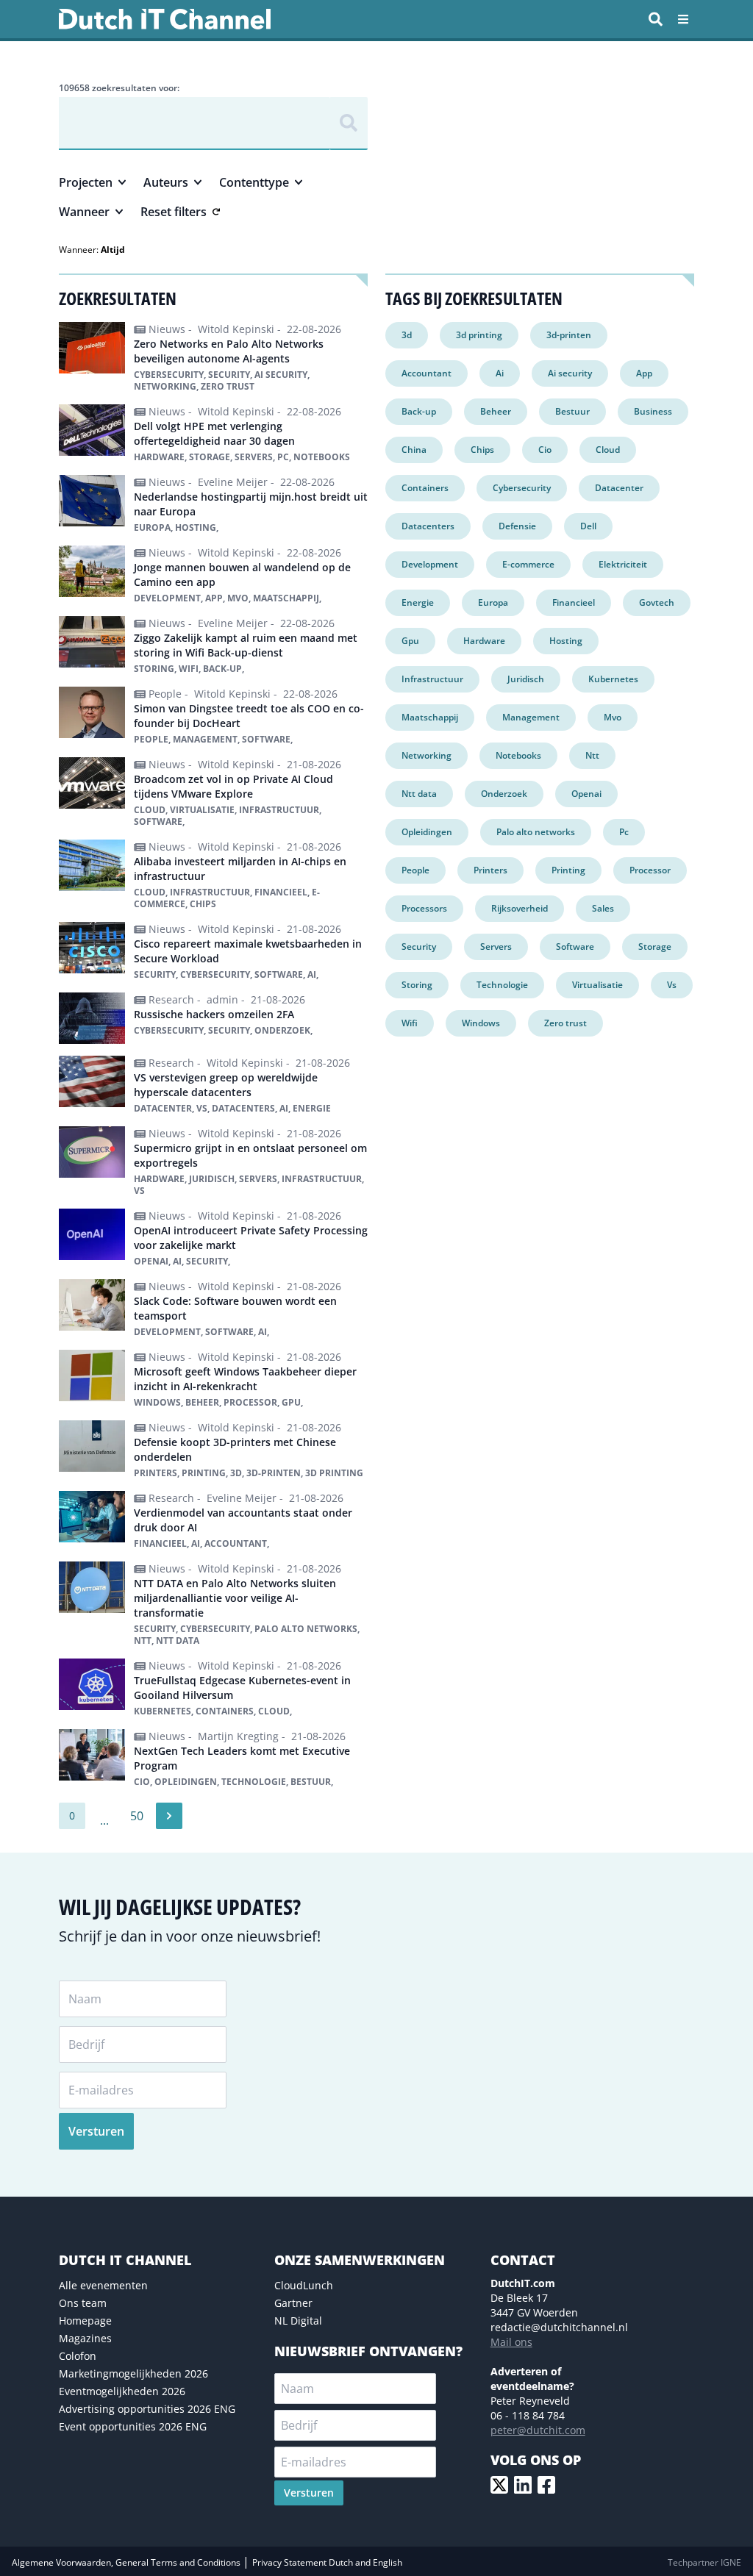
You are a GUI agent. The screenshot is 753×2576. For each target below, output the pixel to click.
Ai (500, 373)
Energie (418, 602)
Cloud (608, 450)
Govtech (657, 602)
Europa (493, 602)
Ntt (592, 755)
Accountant (427, 373)
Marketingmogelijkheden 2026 (133, 2373)
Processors (424, 908)
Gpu (410, 641)
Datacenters (428, 526)
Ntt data (419, 794)
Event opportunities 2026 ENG (133, 2426)
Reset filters (174, 212)
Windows (481, 1023)
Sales (603, 908)
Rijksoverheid (520, 908)
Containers (425, 488)
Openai (586, 794)
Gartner (293, 2303)
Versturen (96, 2131)
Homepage (85, 2321)
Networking (427, 755)
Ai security (570, 373)
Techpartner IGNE (704, 2562)
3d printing (479, 335)
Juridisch (526, 679)
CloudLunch (304, 2285)
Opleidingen (427, 832)
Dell (588, 526)
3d (407, 335)
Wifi (410, 1023)
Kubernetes (613, 679)
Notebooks (518, 755)
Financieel (574, 602)
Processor (650, 870)
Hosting (566, 641)
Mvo (613, 717)
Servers (496, 947)
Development (430, 564)
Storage (655, 947)
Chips (482, 450)
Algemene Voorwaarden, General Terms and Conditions (127, 2562)
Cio (545, 450)
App (644, 373)
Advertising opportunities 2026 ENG (147, 2409)
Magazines (85, 2338)
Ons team (83, 2303)
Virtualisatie (597, 985)
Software (575, 947)
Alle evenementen (103, 2285)
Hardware (484, 641)
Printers (490, 870)
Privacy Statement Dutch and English (327, 2562)
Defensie (517, 526)
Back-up (419, 411)
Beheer (496, 411)
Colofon (78, 2356)
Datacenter (619, 488)
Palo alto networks (536, 832)
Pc (624, 832)
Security (419, 947)
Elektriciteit (623, 564)
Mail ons (511, 2342)
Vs (672, 985)
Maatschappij (430, 717)
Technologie (502, 985)
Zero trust (565, 1023)
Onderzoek (504, 794)
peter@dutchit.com (538, 2430)
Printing (568, 870)
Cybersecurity (522, 488)
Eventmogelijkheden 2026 (122, 2391)
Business (653, 411)
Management (531, 717)
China (414, 450)
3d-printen (569, 335)
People (415, 870)
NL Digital (298, 2321)
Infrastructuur (432, 679)
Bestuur (572, 411)
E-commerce (528, 564)
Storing (417, 985)
